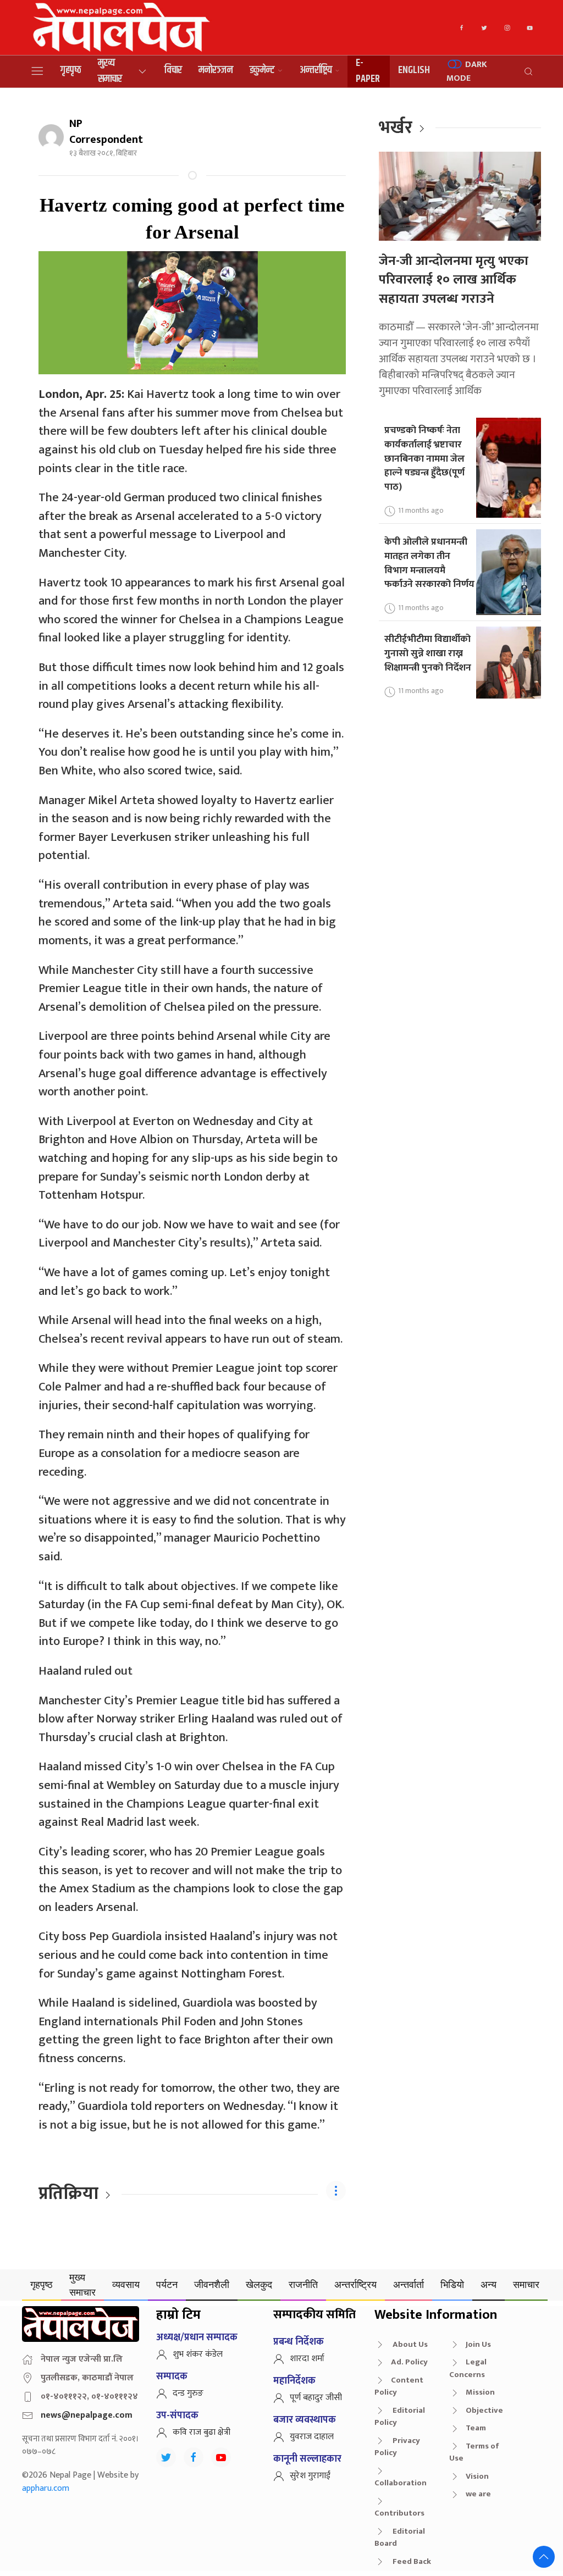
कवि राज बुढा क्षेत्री (202, 2432)
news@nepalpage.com (87, 2415)
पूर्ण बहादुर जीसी (316, 2398)
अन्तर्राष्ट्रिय (316, 70)
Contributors (399, 2513)
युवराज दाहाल (312, 2437)
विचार (173, 70)
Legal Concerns (468, 2368)
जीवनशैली (212, 2284)
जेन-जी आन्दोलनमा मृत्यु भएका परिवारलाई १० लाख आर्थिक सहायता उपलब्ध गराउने (454, 280)
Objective (484, 2410)
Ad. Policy (409, 2362)
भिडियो (452, 2284)
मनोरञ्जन (216, 70)
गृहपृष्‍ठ (71, 70)
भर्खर (396, 128)
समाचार (526, 2284)
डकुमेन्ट (262, 70)
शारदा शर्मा (307, 2359)
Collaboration (401, 2483)
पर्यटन (167, 2284)
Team (476, 2428)
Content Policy (399, 2386)
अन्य (489, 2284)
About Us (409, 2344)
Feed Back (411, 2561)
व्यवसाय (126, 2284)
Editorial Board (400, 2538)
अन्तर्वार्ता (409, 2284)
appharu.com (46, 2488)
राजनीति (303, 2284)
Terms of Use (474, 2452)
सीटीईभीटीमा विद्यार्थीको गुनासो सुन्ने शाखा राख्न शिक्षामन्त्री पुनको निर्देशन (428, 653)
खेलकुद (259, 2284)
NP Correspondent (106, 132)
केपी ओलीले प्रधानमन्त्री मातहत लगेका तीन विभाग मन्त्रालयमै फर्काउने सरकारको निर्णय (429, 563)
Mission (480, 2392)
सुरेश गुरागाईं (310, 2476)
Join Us (478, 2344)
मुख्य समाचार (110, 71)
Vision (477, 2476)
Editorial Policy (400, 2417)
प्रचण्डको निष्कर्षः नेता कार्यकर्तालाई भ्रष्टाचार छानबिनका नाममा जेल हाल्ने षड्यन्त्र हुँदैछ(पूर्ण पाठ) (424, 458)
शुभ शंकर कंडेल (198, 2354)
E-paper (368, 71)
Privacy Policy (397, 2447)
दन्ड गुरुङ (188, 2393)
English (414, 70)
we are (478, 2494)
